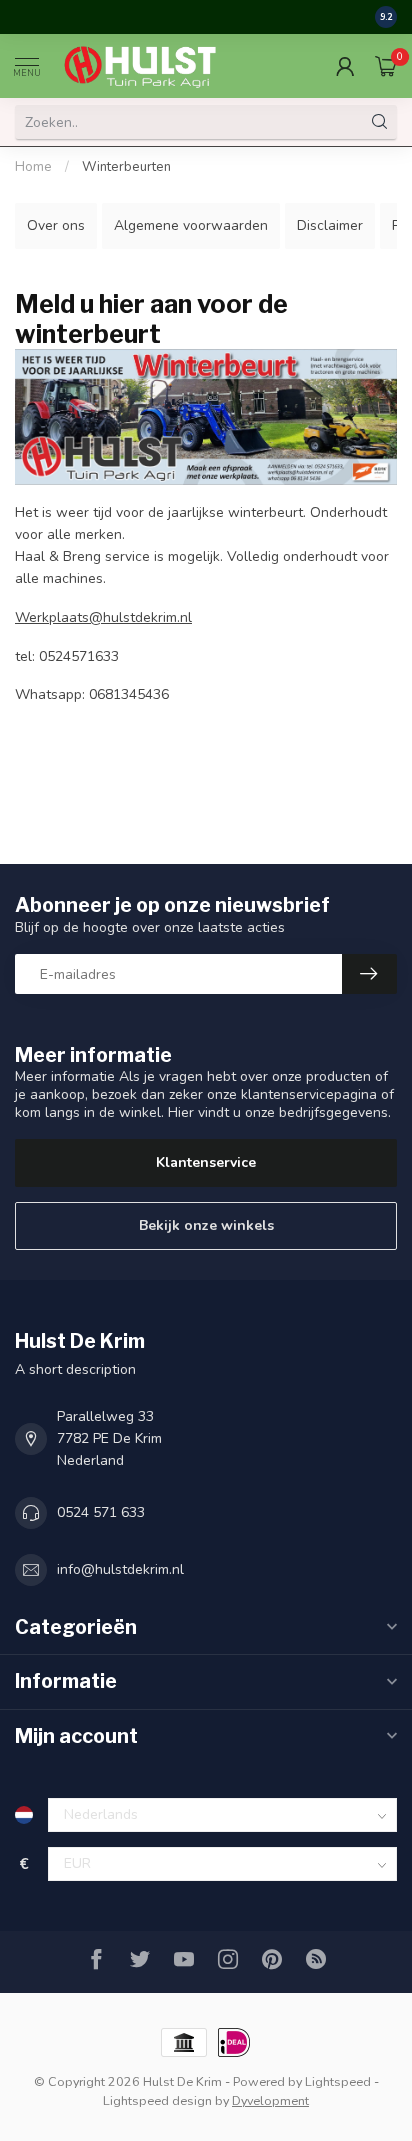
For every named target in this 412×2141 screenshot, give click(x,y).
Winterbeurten (126, 167)
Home (33, 167)
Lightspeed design (157, 2100)
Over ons (56, 225)
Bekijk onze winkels (206, 1225)
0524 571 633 (101, 1512)
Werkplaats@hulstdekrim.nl (103, 617)
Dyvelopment (270, 2100)
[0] (386, 66)
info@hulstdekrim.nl (120, 1569)
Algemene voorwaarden (191, 225)
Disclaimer (330, 225)
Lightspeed (338, 2081)
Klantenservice (206, 1162)
